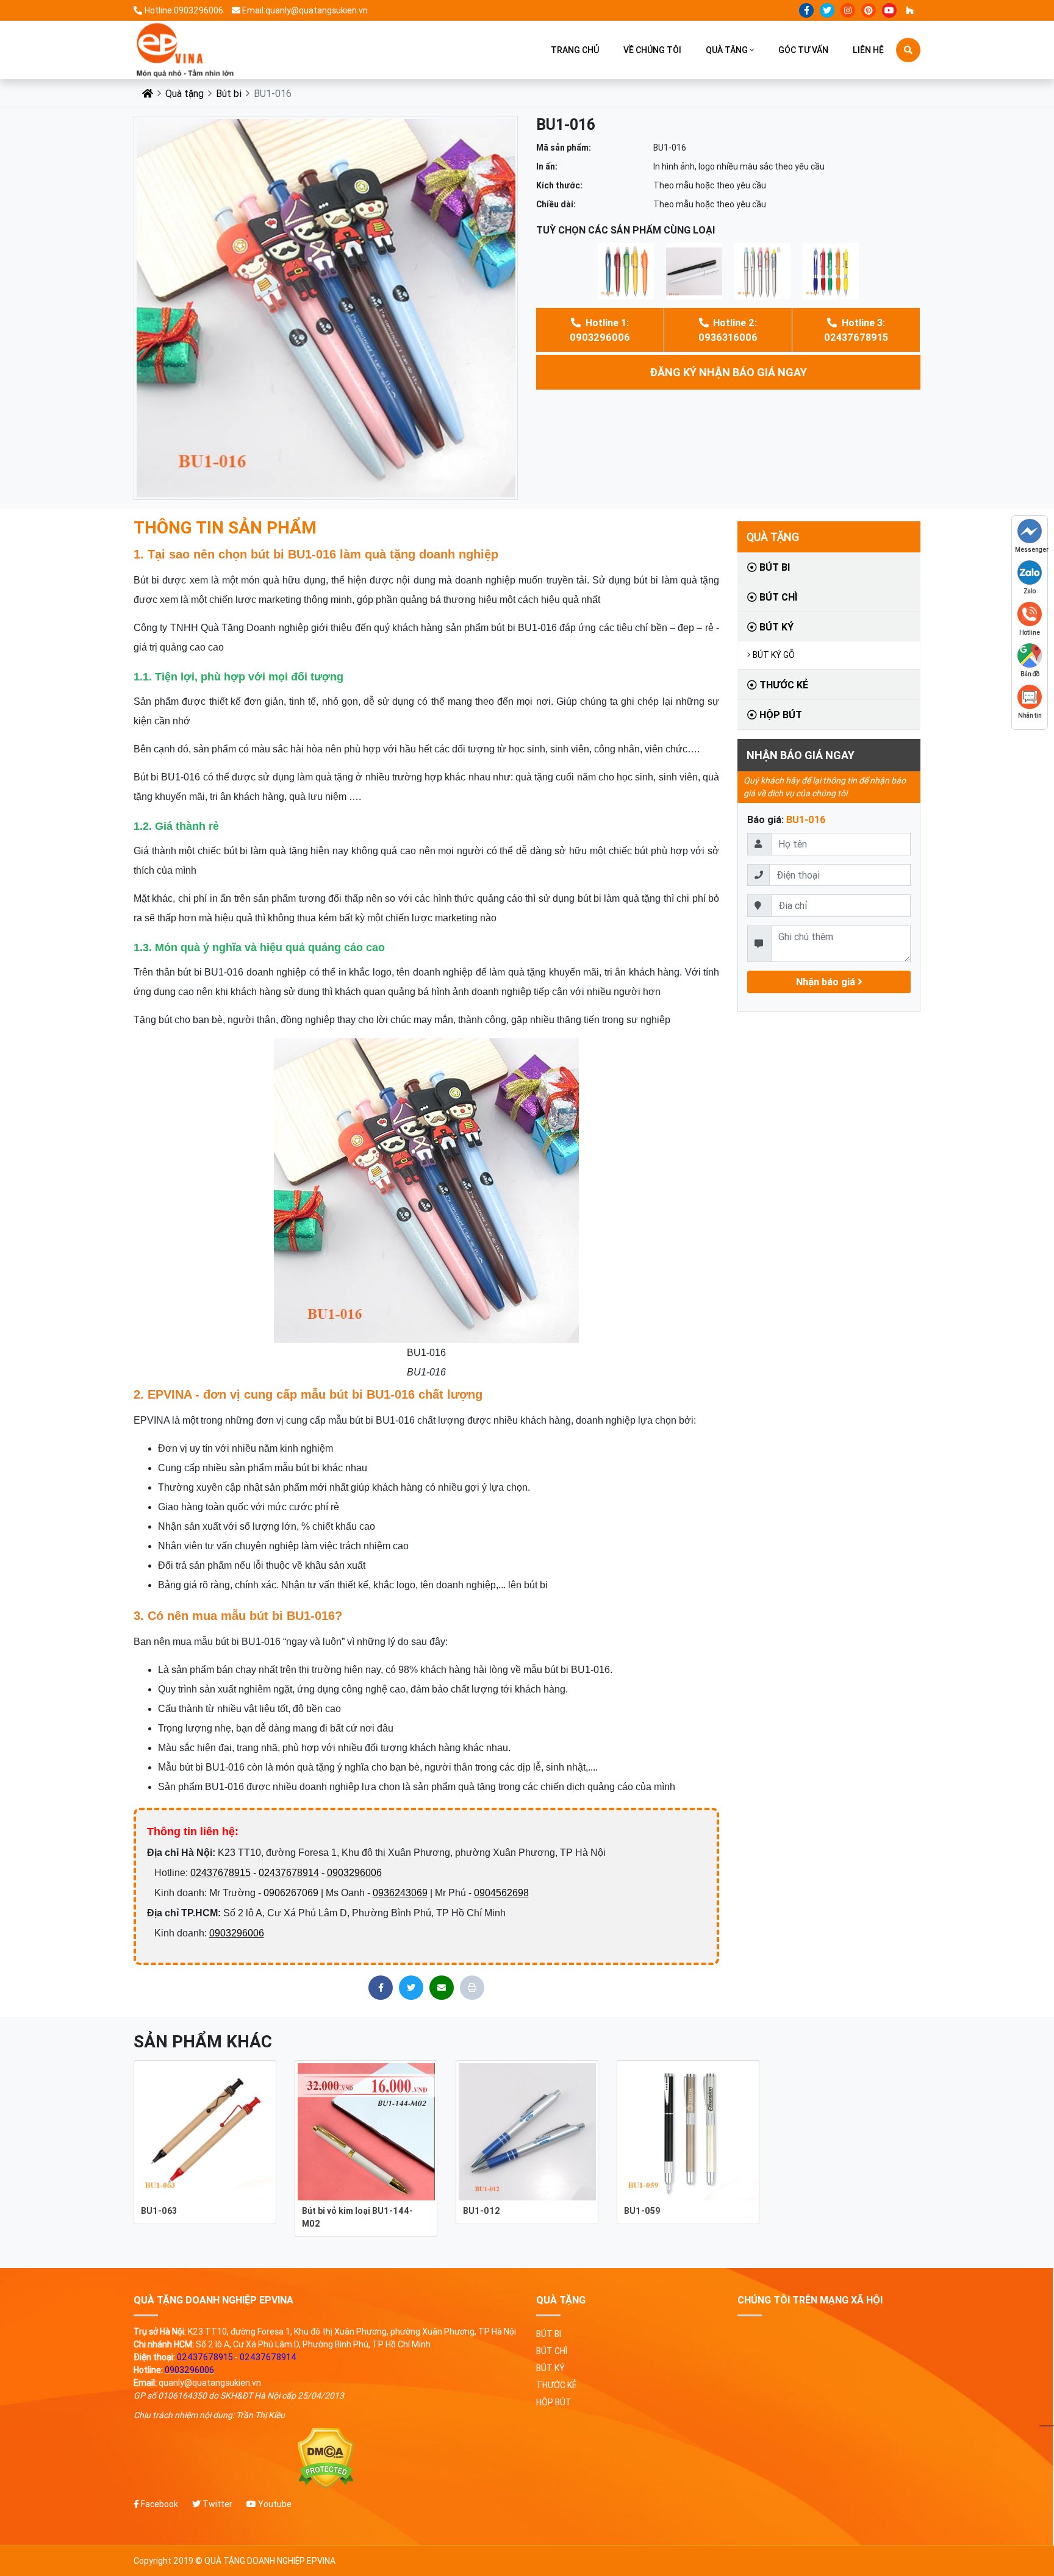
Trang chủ (575, 50)
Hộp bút (780, 715)
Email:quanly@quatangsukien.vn (305, 10)
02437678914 (289, 1873)
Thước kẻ (783, 685)
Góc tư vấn (803, 50)
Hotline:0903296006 (184, 10)
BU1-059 (642, 2211)
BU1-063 (159, 2211)
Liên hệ (868, 50)
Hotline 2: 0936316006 (728, 330)
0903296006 (354, 1873)
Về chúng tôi (652, 50)
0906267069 (291, 1893)
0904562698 (501, 1893)
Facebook (159, 2504)
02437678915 (220, 1873)
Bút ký (775, 627)
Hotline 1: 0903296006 (600, 330)
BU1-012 (482, 2211)
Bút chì (777, 597)
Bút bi (229, 93)
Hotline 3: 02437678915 (856, 330)
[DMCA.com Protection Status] (326, 2459)
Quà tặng (727, 50)
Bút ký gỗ (774, 655)
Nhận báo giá (827, 982)
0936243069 (400, 1893)
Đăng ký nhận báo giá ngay (728, 372)
